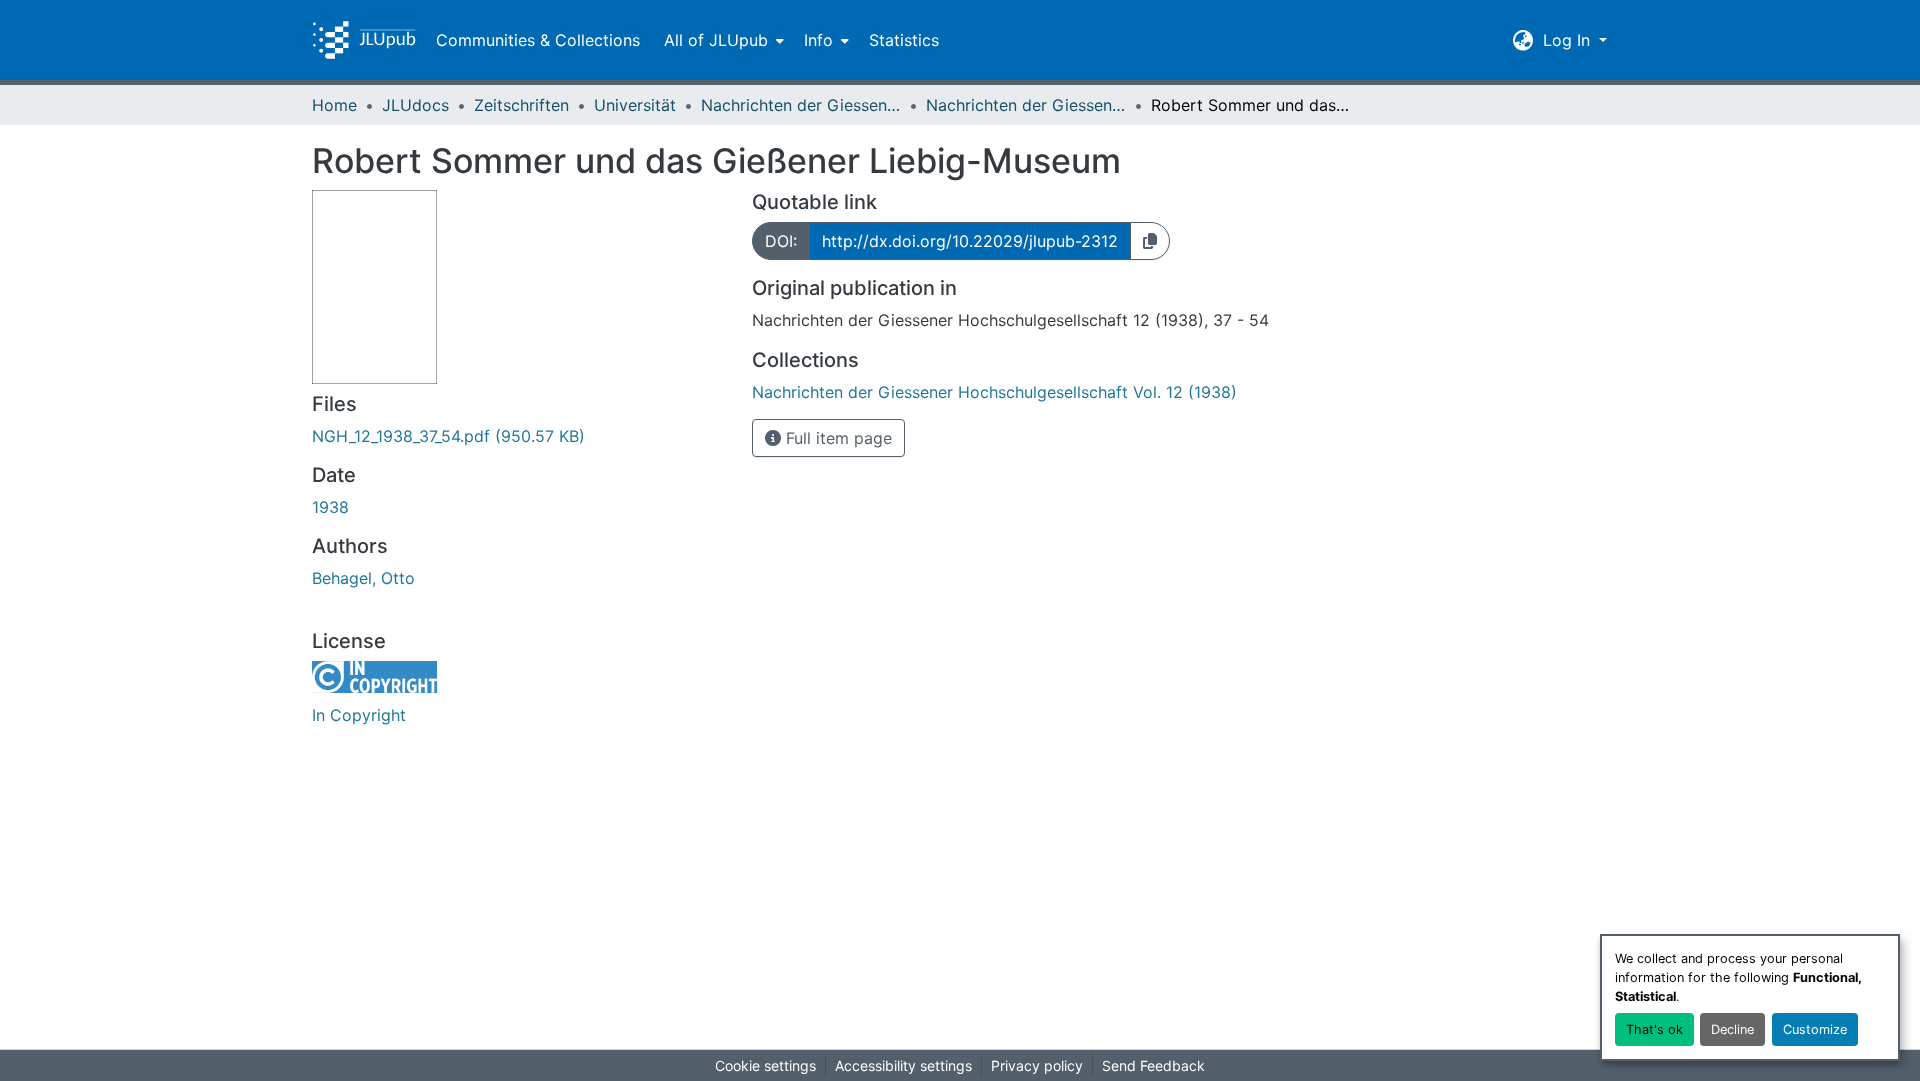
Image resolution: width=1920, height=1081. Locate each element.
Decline (1732, 1029)
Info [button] (818, 40)
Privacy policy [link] (1037, 1065)
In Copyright (359, 715)
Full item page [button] (836, 438)
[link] (520, 436)
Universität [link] (635, 105)
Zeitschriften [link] (521, 105)
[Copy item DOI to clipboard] (1150, 241)
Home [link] (334, 105)
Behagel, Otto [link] (363, 578)
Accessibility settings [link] (903, 1065)
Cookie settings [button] (765, 1065)
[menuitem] (722, 40)
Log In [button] (1569, 40)
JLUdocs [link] (415, 105)
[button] (364, 40)
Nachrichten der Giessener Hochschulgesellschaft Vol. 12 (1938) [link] (1026, 105)
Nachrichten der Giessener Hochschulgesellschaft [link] (801, 105)
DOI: (781, 241)
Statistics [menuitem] (904, 40)
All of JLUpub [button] (716, 40)
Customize (1815, 1029)
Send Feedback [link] (1153, 1065)
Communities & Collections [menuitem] (538, 40)
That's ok (1654, 1029)
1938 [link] (330, 507)
